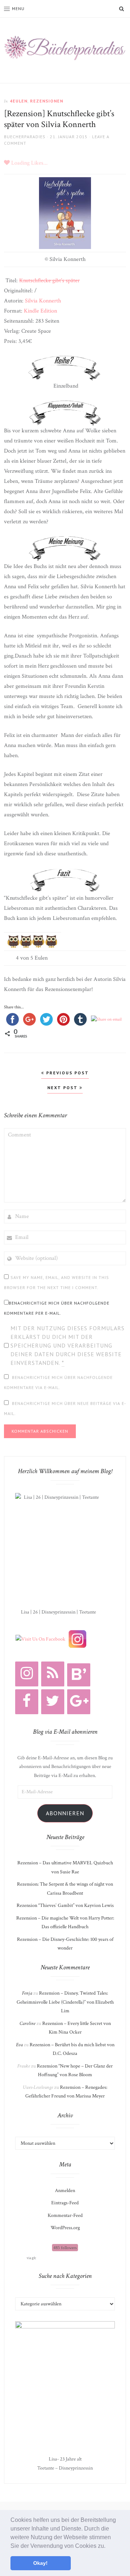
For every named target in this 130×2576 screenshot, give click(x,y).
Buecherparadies (25, 137)
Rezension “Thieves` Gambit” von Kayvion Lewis (65, 1905)
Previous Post (67, 1073)
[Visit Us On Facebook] (40, 1639)
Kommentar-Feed (65, 2215)
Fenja (27, 1993)
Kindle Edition (40, 311)
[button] (108, 2546)
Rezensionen (47, 101)
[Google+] (79, 1702)
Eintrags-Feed (65, 2203)
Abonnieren (65, 1813)
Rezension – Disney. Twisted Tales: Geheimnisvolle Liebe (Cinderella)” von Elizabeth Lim (65, 2002)
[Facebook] (27, 1702)
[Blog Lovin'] (79, 1675)
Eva (19, 2045)
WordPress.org (65, 2228)
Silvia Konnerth (43, 301)
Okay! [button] (40, 2563)
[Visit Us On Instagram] (77, 1639)
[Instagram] (27, 1674)
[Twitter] (53, 1702)
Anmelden (65, 2191)
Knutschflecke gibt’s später (49, 281)
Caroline (27, 2023)
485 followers (65, 2248)
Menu (18, 8)
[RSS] (53, 1674)
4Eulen (19, 101)
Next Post (63, 1088)
